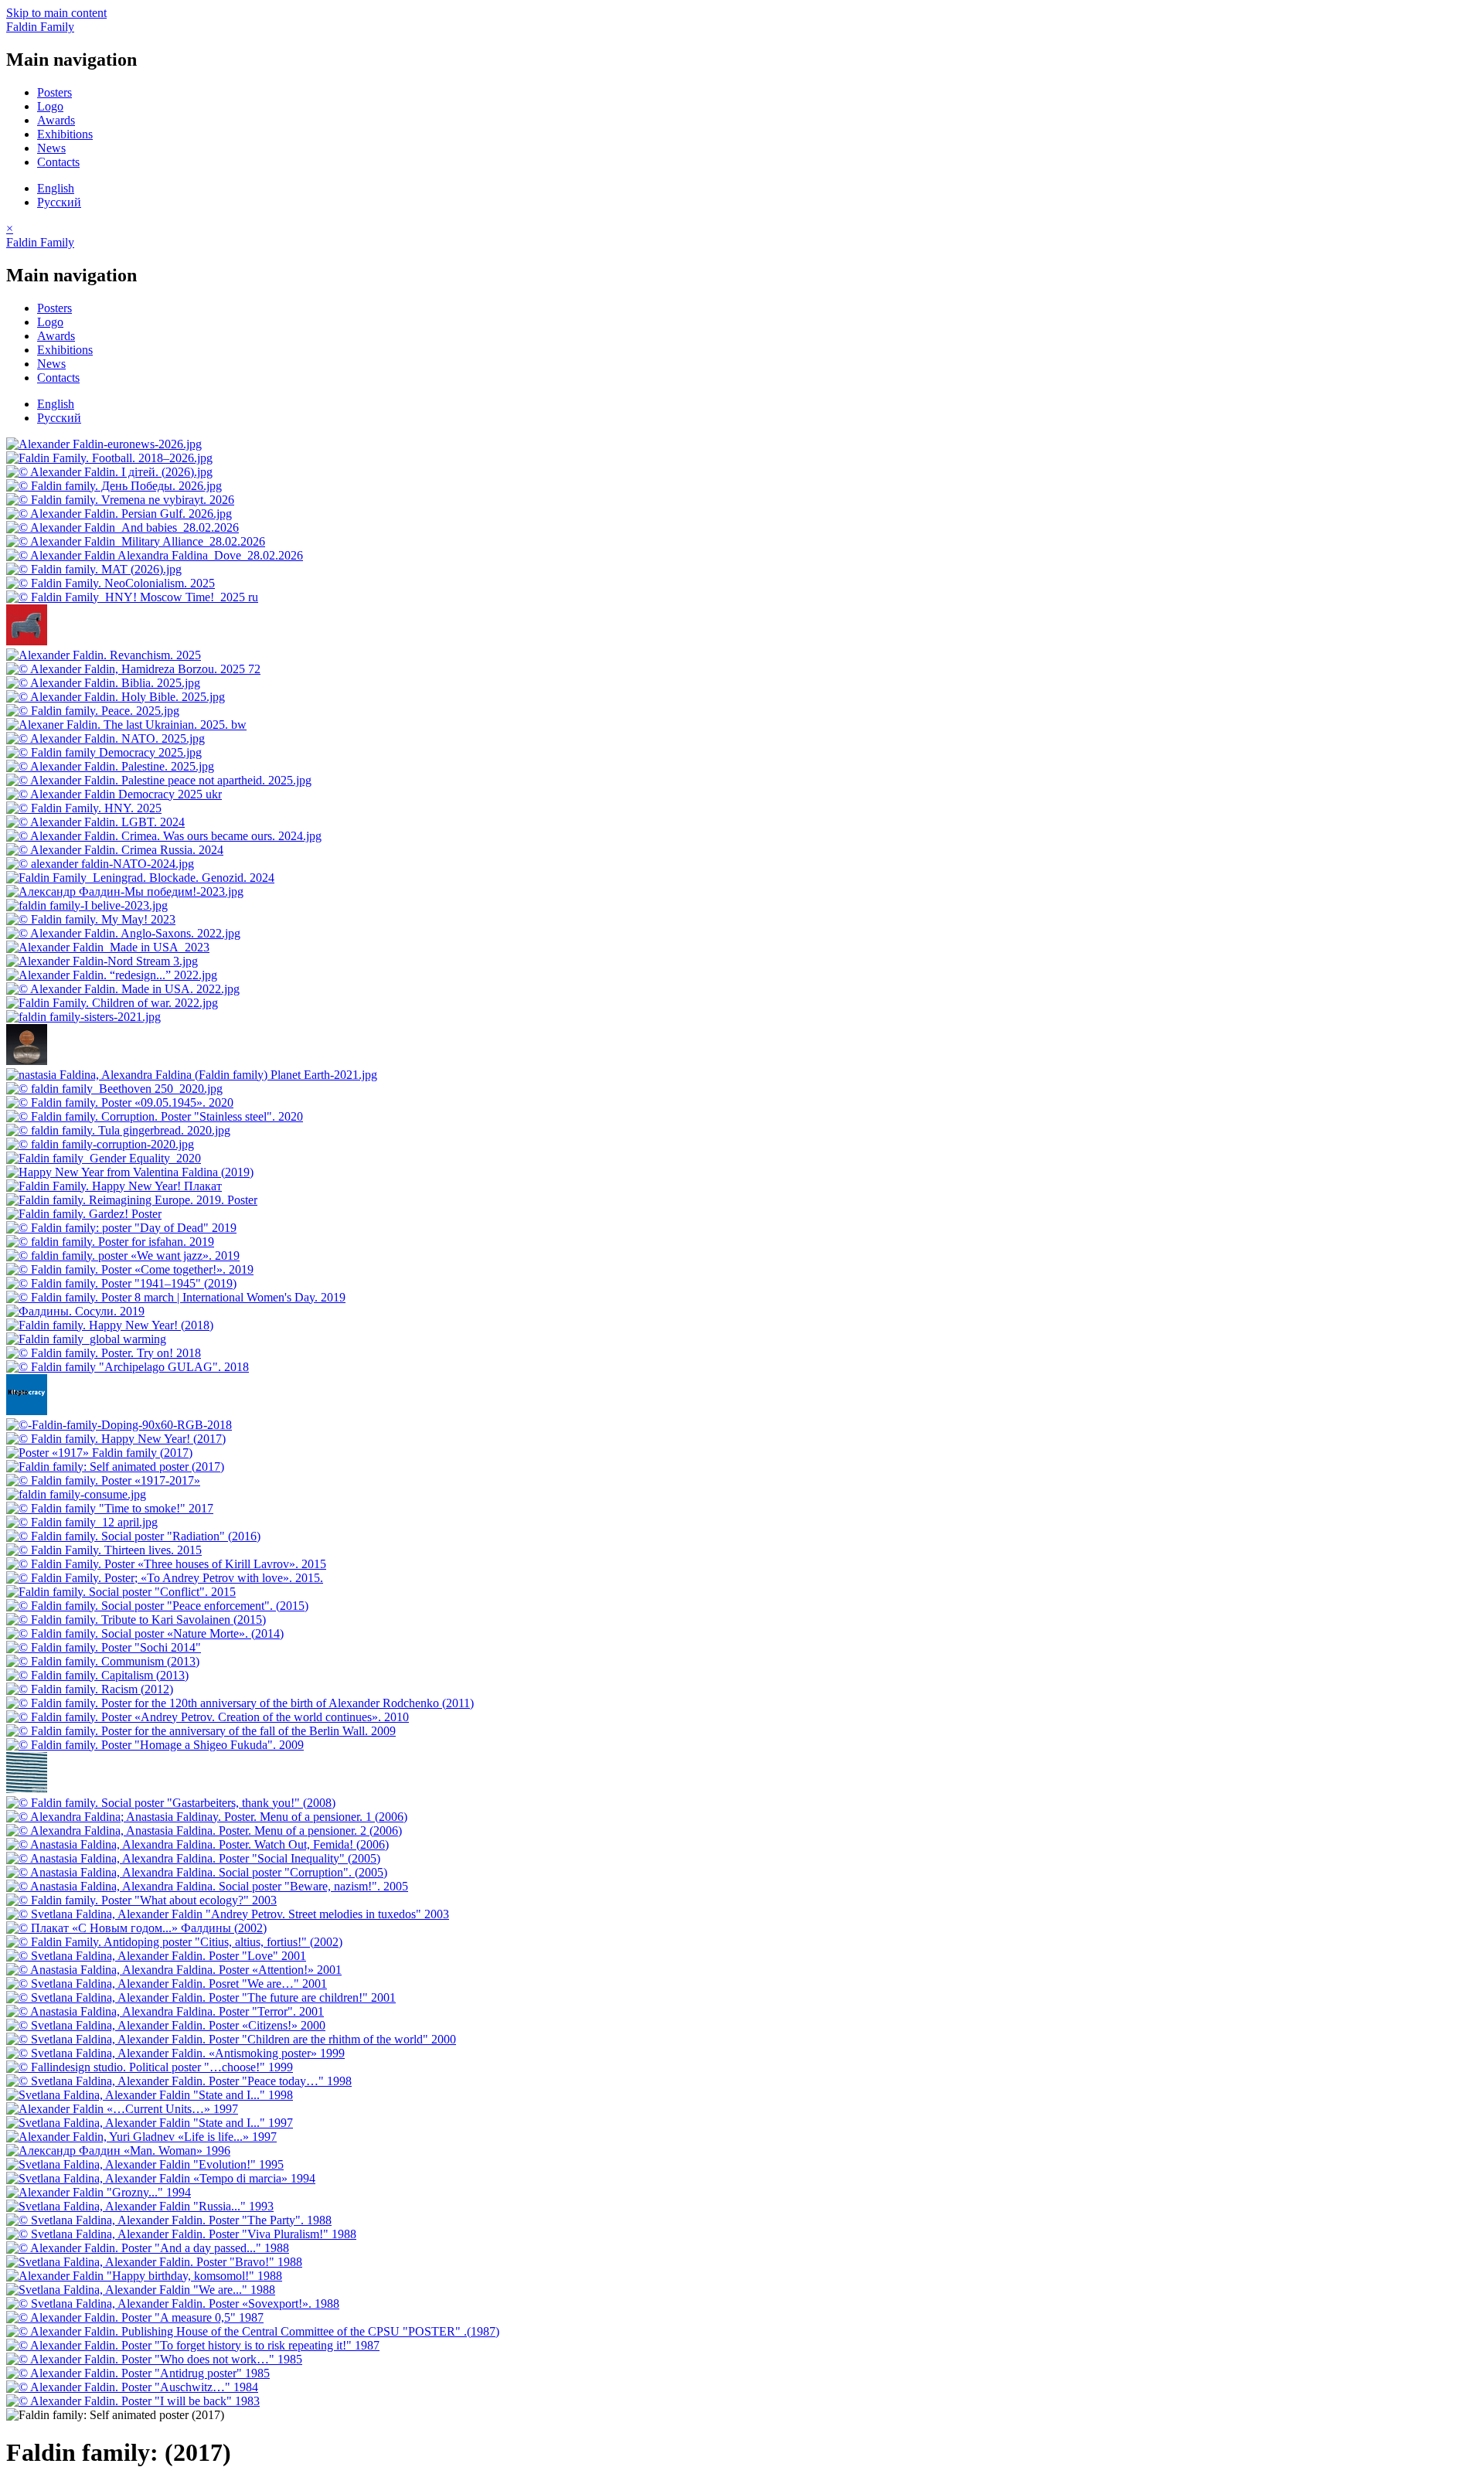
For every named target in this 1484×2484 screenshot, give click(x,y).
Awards (56, 120)
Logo (50, 106)
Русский (59, 202)
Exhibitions (65, 134)
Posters (54, 92)
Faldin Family (40, 27)
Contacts (58, 162)
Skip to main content (56, 13)
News (51, 148)
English (56, 188)
